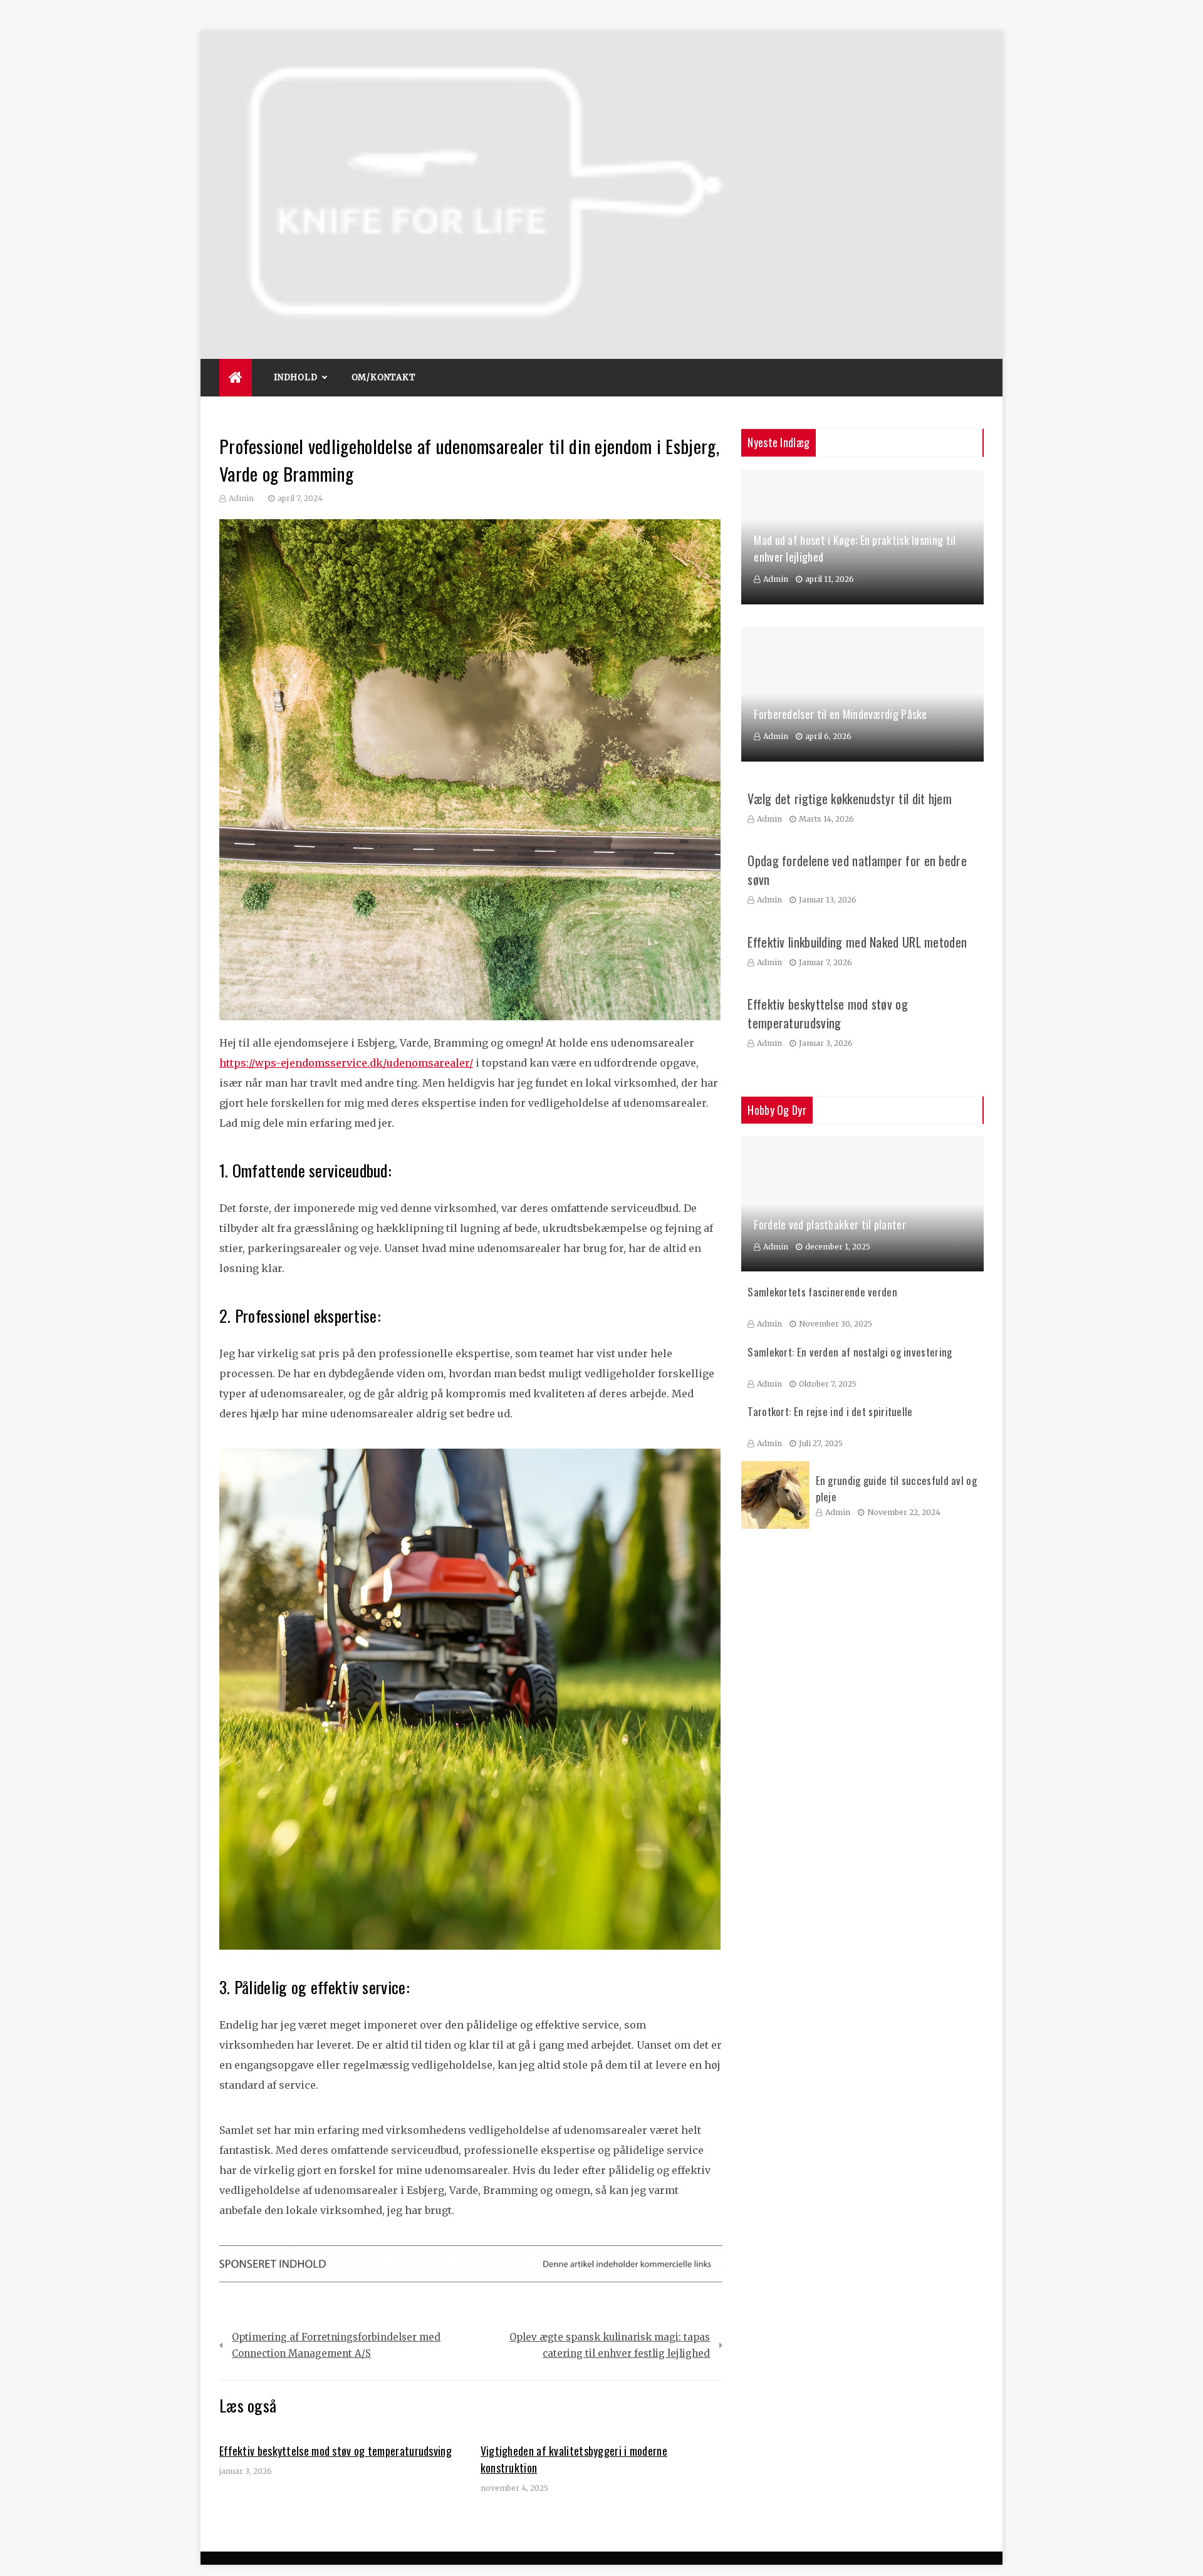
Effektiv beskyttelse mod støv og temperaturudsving (336, 2451)
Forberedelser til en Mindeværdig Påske (840, 714)
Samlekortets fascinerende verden (822, 1292)
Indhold (296, 377)
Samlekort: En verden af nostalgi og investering (850, 1352)
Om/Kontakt (384, 377)
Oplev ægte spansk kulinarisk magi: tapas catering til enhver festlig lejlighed (610, 2345)
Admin (241, 498)
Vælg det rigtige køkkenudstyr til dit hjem (850, 799)
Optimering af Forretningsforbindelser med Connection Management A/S (336, 2345)
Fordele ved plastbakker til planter (830, 1224)
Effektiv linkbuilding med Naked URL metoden (857, 942)
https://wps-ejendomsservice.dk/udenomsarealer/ (346, 1063)
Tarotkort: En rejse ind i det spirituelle (830, 1411)
